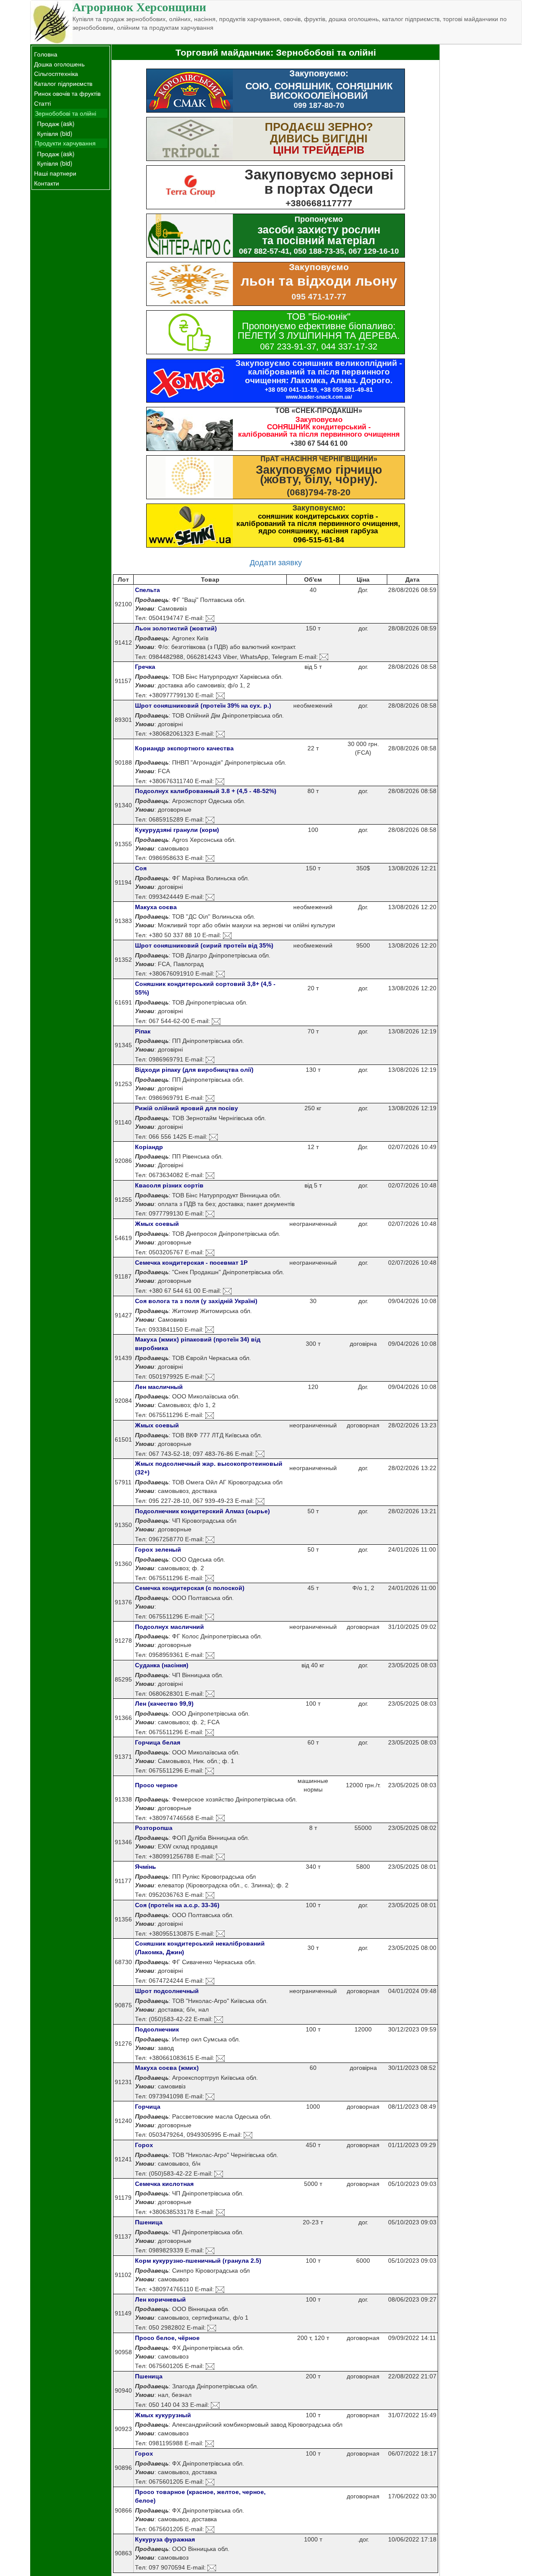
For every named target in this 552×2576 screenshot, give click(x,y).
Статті (42, 103)
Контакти (47, 183)
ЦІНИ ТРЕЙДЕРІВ (319, 150)
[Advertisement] (481, 174)
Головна (46, 54)
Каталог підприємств (63, 83)
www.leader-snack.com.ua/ (319, 397)
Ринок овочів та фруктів (67, 93)
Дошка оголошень (59, 64)
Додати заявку (276, 562)
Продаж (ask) (56, 123)
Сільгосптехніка (56, 73)
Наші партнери (55, 173)
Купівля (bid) (55, 133)
